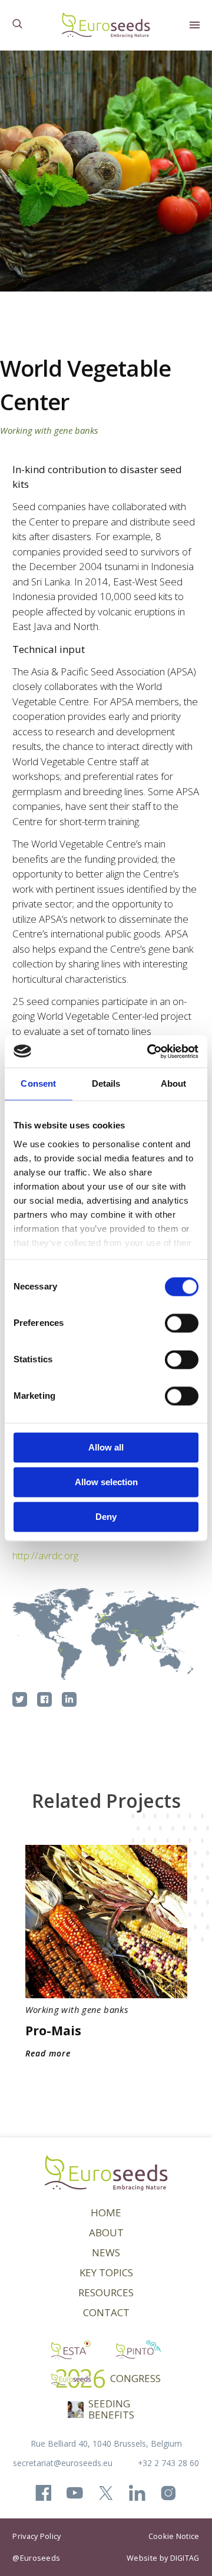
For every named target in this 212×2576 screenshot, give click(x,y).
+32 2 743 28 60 (168, 2463)
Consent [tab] (38, 1083)
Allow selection (106, 1482)
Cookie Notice (174, 2536)
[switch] (182, 1323)
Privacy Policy (37, 2536)
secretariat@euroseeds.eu (63, 2463)
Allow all (106, 1447)
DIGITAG (185, 2558)
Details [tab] (106, 1083)
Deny (106, 1517)
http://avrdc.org (45, 1555)
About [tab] (174, 1083)
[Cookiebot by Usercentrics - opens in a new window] (150, 1051)
